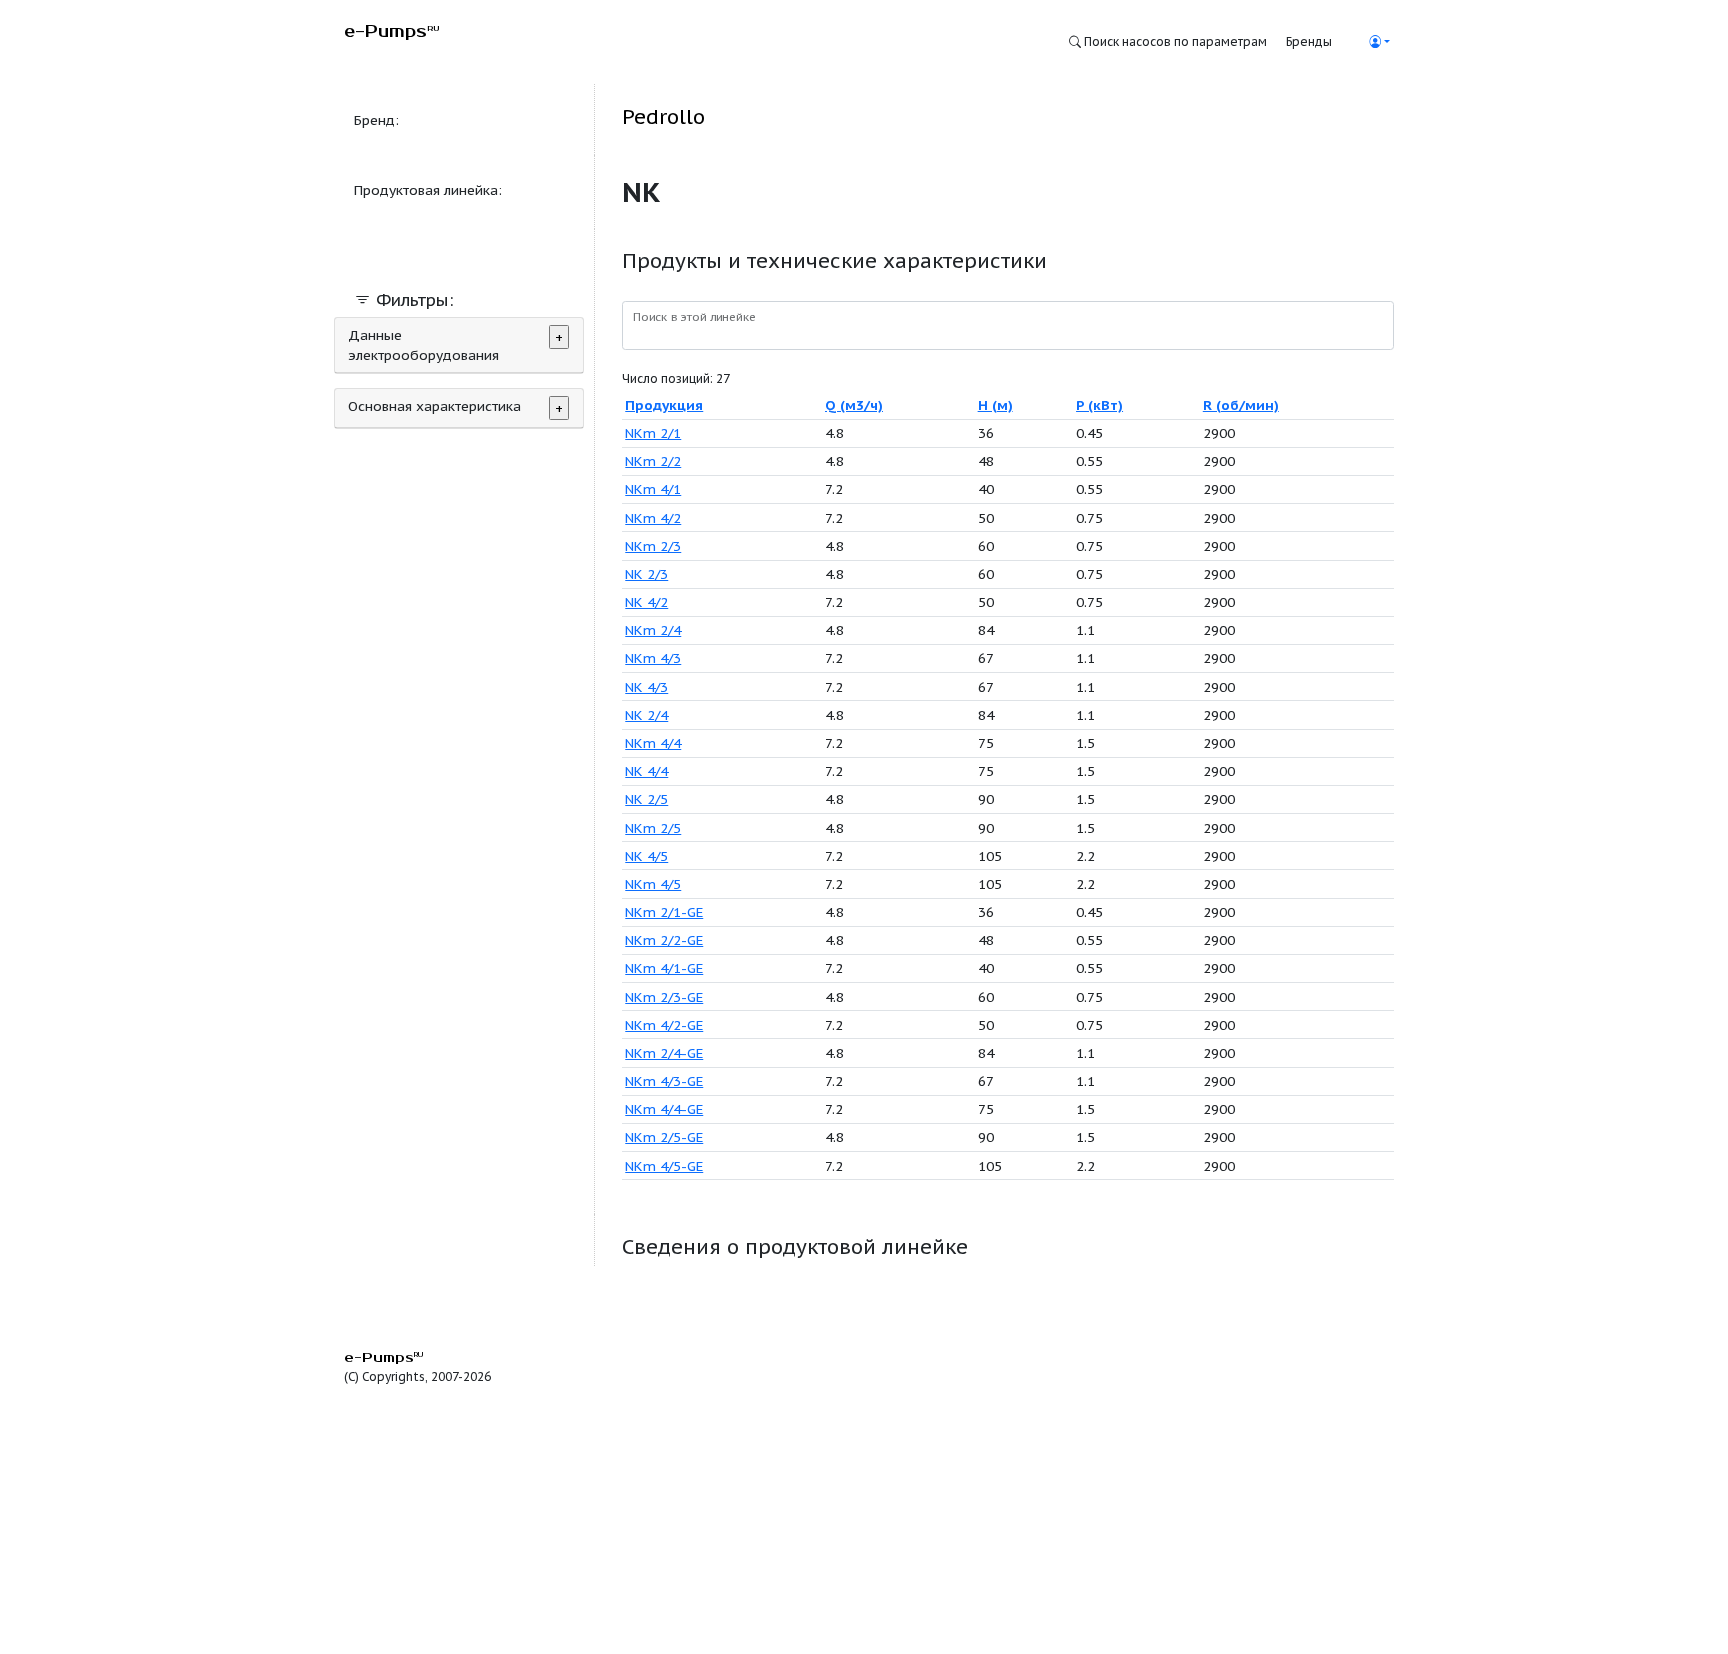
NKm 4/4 (653, 743)
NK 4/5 (646, 856)
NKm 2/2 (653, 461)
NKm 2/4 (653, 630)
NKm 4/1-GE (664, 968)
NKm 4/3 (653, 658)
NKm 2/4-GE (664, 1053)
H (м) (995, 405)
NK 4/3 (646, 687)
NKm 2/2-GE (664, 940)
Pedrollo (663, 116)
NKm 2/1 (653, 433)
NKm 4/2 (653, 518)
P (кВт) (1099, 405)
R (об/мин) (1241, 405)
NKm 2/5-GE (664, 1137)
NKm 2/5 (653, 828)
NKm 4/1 (653, 489)
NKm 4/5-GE (664, 1166)
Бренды (1309, 41)
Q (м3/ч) (854, 405)
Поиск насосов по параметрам (1174, 41)
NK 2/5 (646, 799)
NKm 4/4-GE (664, 1109)
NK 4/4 (646, 771)
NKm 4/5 (653, 884)
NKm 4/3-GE (664, 1081)
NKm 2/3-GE (664, 997)
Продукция (664, 405)
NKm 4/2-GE (664, 1025)
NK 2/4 (646, 715)
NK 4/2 (646, 602)
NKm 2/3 (653, 546)
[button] (1379, 41)
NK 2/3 (646, 574)
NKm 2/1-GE (664, 912)
